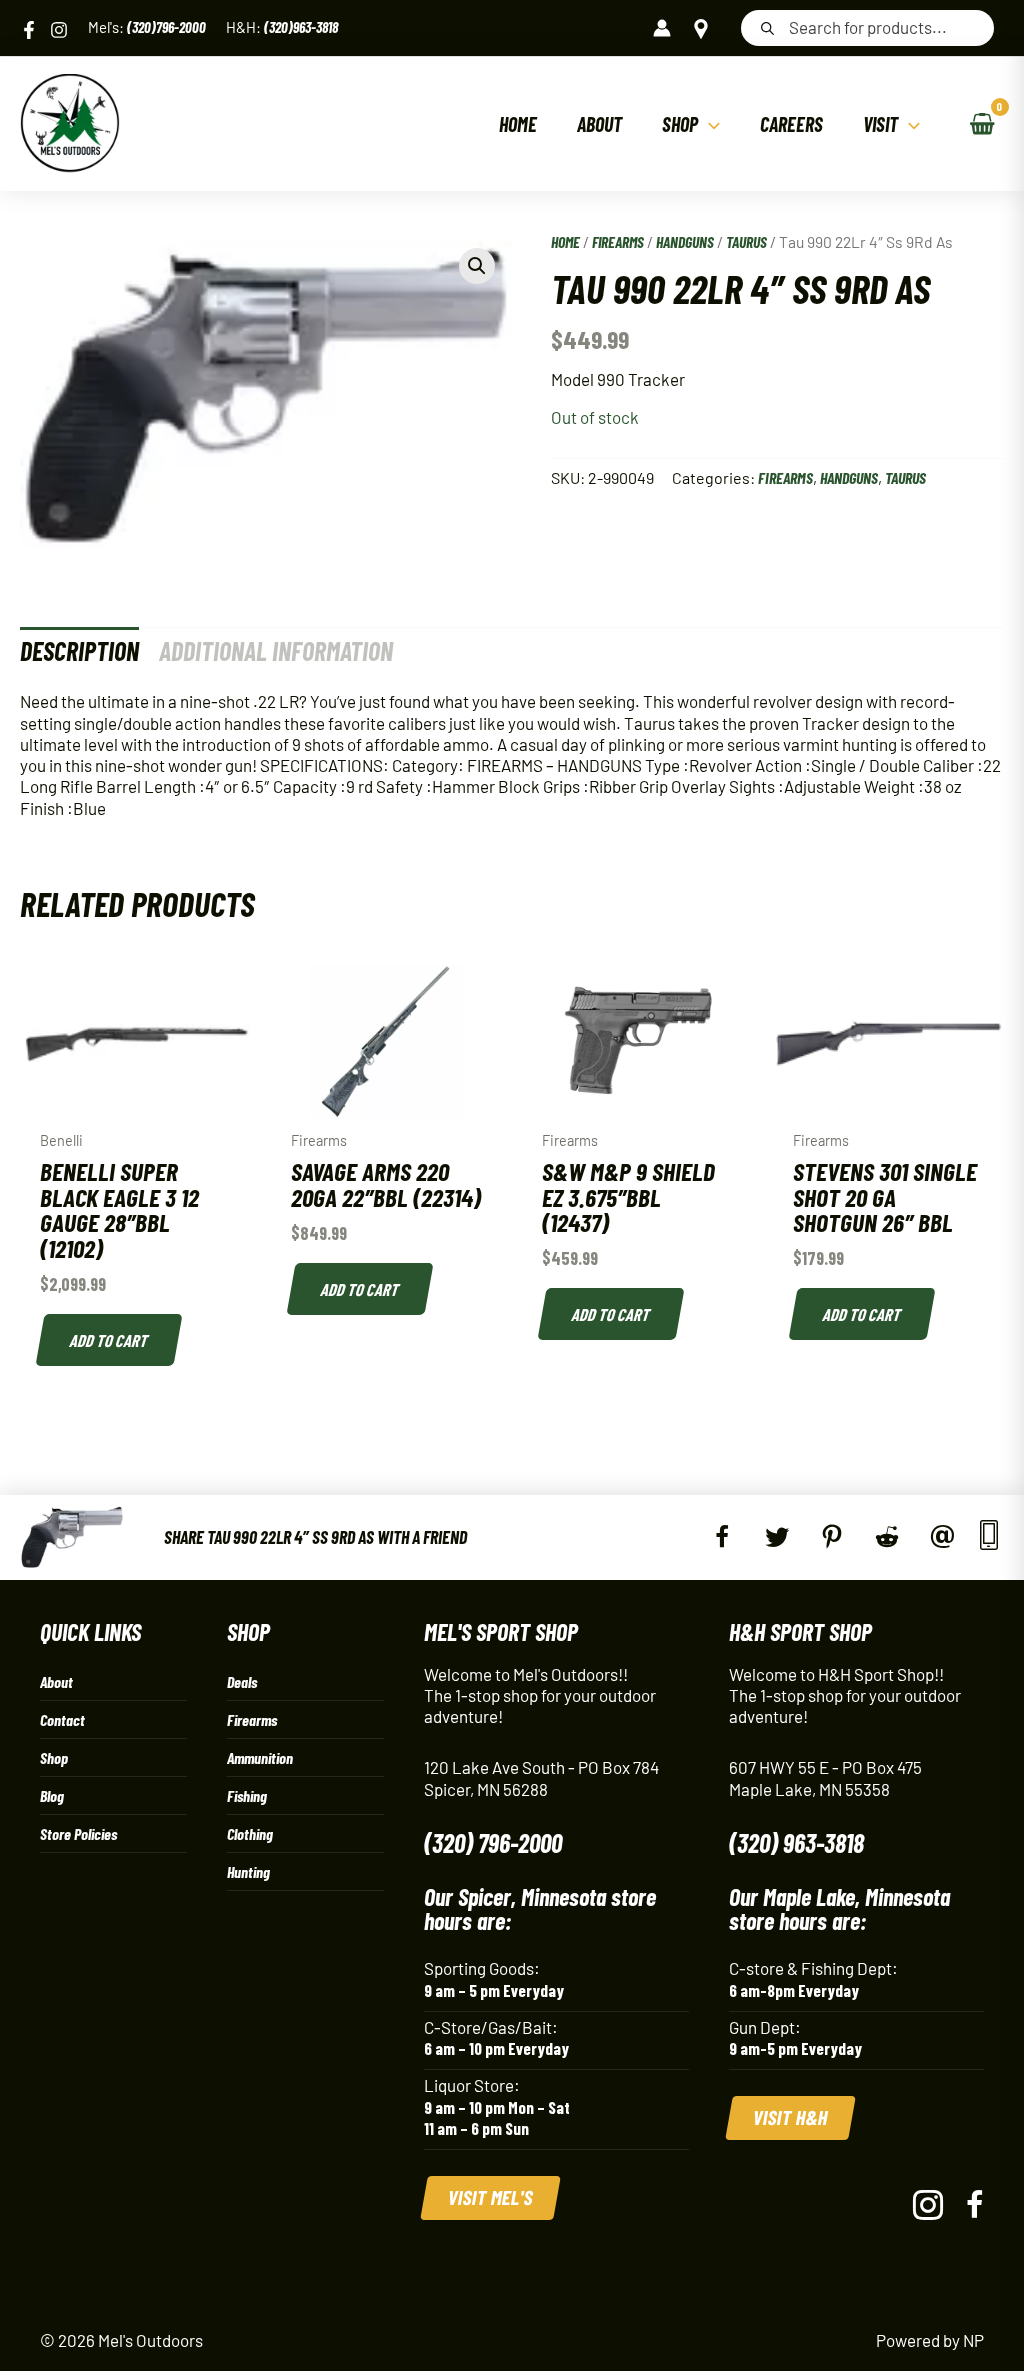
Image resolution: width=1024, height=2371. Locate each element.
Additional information (276, 650)
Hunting (248, 1871)
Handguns (685, 241)
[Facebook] (29, 30)
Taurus (746, 241)
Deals (242, 1681)
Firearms (618, 241)
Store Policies (78, 1833)
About (56, 1681)
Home (565, 241)
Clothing (250, 1833)
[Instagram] (59, 30)
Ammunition (260, 1757)
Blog (52, 1795)
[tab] (79, 650)
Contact (62, 1719)
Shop (54, 1757)
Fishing (247, 1795)
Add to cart (110, 1340)
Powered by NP (930, 2340)
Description (79, 650)
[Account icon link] (662, 28)
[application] (709, 124)
